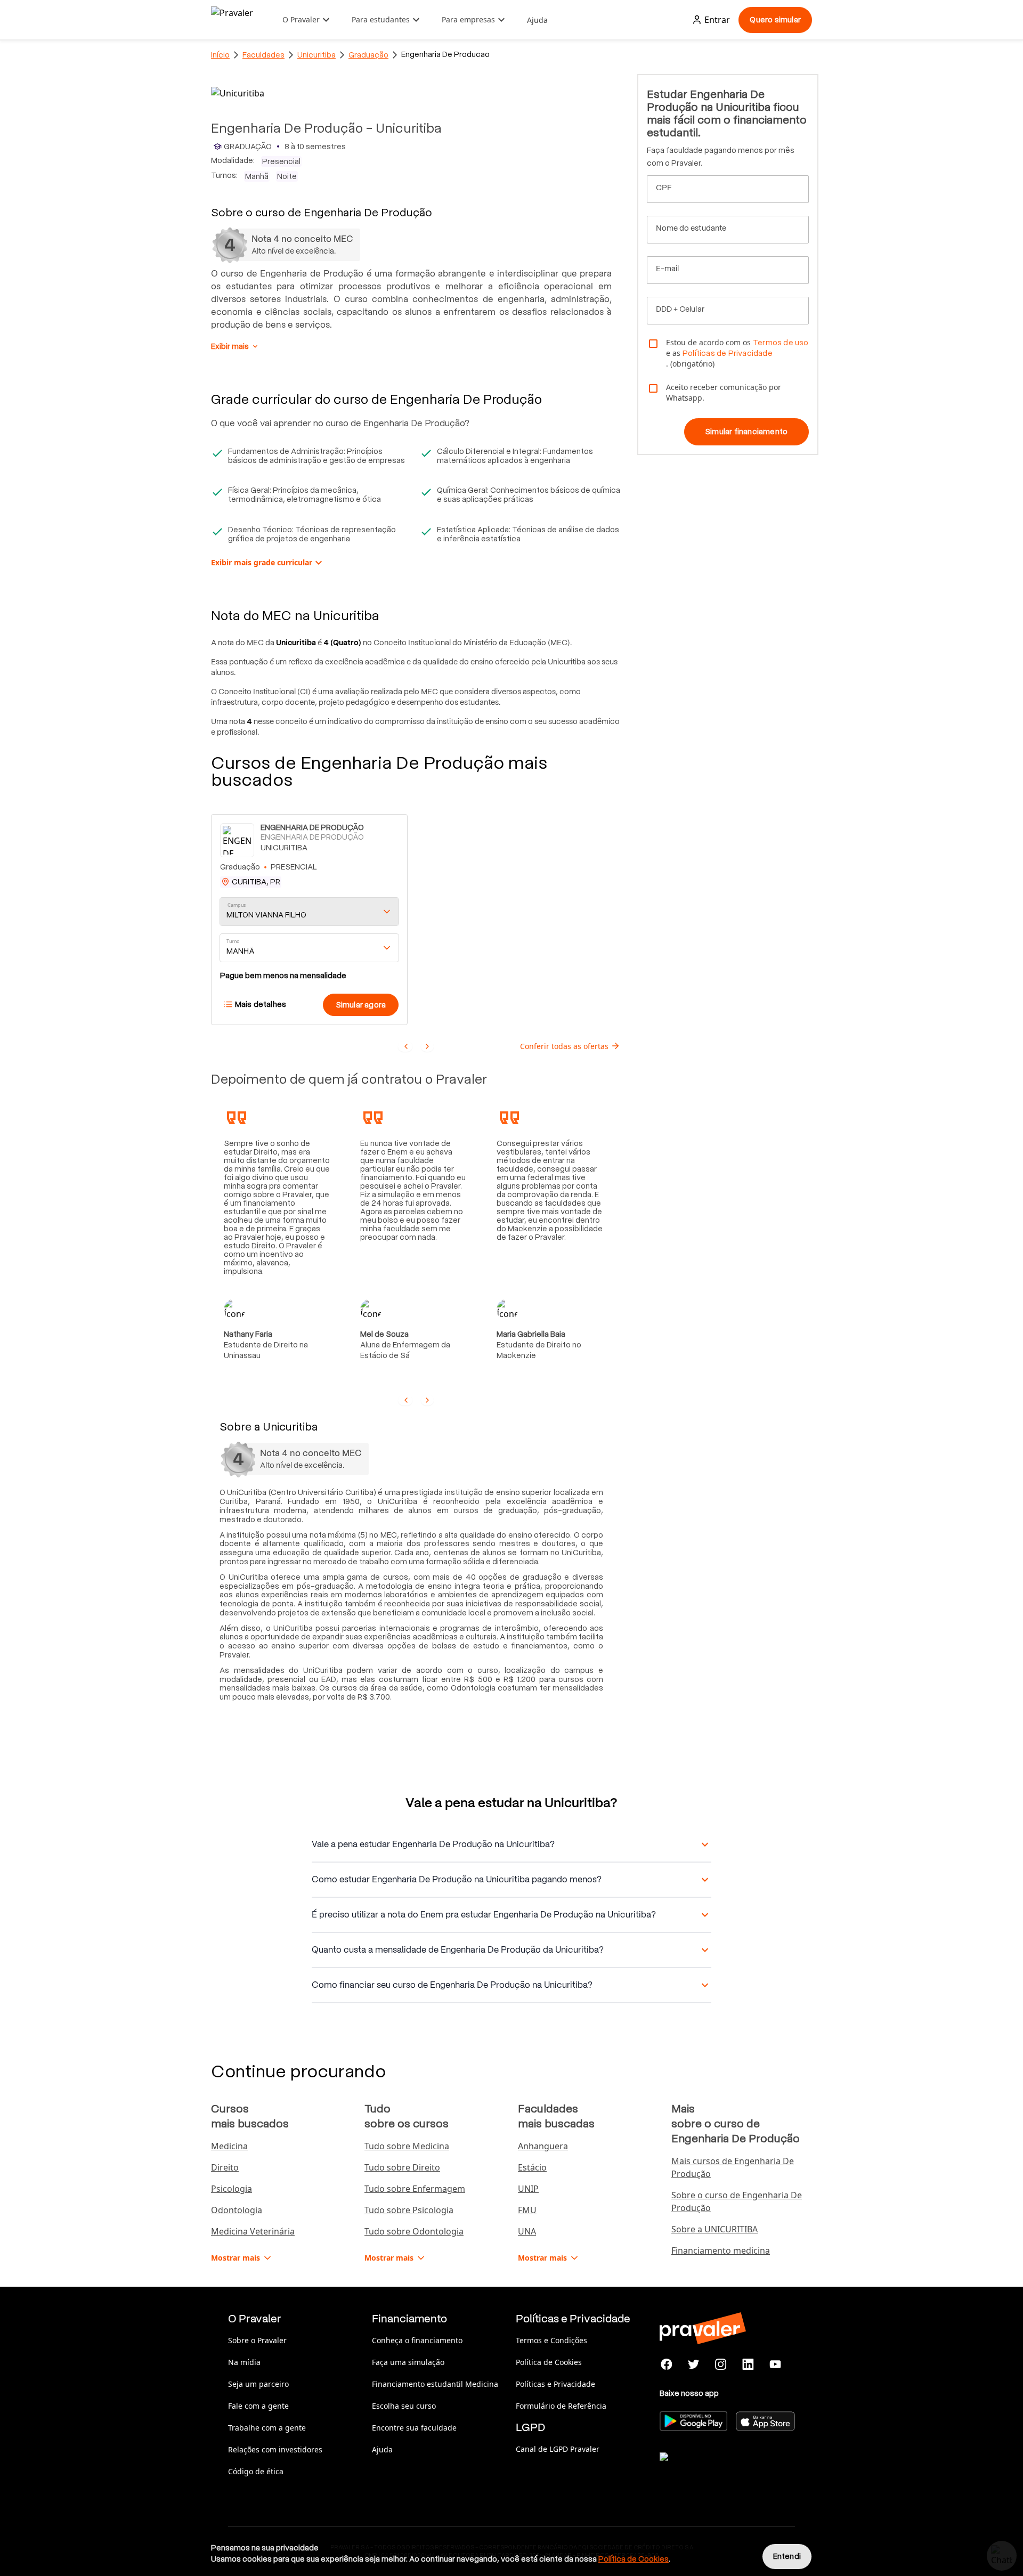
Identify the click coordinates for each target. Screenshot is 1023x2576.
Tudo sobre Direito (402, 2167)
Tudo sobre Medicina (407, 2146)
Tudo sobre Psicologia (409, 2210)
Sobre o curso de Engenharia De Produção (737, 2201)
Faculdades (263, 55)
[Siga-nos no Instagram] (721, 2364)
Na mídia (244, 2362)
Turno (233, 942)
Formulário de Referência (561, 2406)
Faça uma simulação (408, 2362)
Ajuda (537, 20)
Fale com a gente (258, 2406)
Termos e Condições (551, 2340)
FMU (527, 2210)
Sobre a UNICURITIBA (715, 2229)
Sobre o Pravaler (257, 2340)
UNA (527, 2231)
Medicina (229, 2146)
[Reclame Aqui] (713, 2470)
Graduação (368, 55)
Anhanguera (543, 2146)
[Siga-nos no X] (694, 2364)
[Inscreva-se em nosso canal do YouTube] (775, 2364)
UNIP (528, 2189)
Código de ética (256, 2471)
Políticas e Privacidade (555, 2384)
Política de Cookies (549, 2362)
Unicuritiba (316, 55)
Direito (225, 2167)
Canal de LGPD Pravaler (558, 2449)
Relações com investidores (275, 2449)
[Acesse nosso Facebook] (667, 2364)
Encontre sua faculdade (414, 2428)
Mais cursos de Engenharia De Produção (733, 2167)
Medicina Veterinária (253, 2231)
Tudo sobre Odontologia (414, 2231)
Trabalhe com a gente (267, 2428)
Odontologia (237, 2210)
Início (220, 55)
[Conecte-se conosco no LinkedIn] (748, 2364)
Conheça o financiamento (417, 2340)
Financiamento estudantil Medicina (435, 2384)
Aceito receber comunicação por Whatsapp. (724, 392)
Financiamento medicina (721, 2250)
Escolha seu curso (404, 2406)
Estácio (532, 2167)
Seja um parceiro (258, 2384)
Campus (237, 905)
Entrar (717, 20)
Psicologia (232, 2189)
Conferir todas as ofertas (564, 1046)
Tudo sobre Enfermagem (415, 2189)
